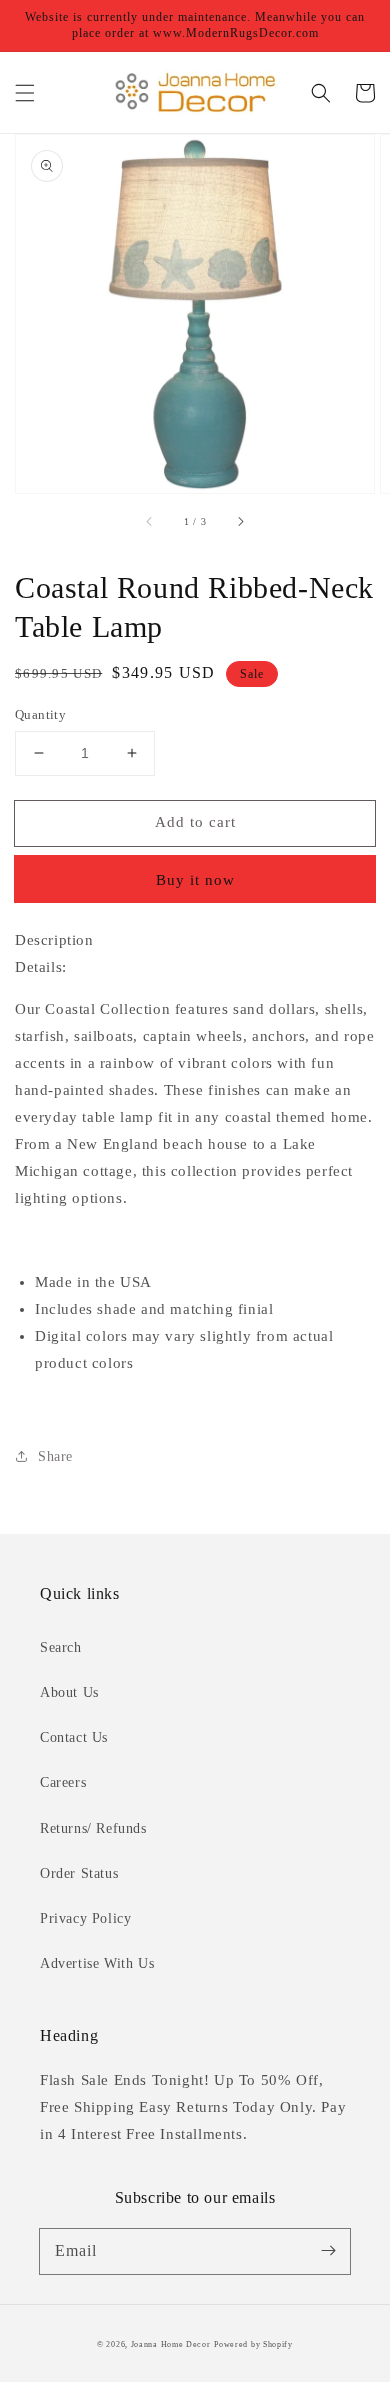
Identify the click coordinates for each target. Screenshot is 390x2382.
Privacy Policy (85, 1918)
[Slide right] (240, 521)
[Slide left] (150, 521)
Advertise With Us (97, 1963)
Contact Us (74, 1737)
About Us (69, 1692)
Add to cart (195, 822)
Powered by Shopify (253, 2344)
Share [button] (55, 1456)
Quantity (40, 714)
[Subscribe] (328, 2251)
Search (61, 1647)
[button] (25, 93)
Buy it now (195, 880)
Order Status (79, 1873)
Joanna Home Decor (171, 2344)
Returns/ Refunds (93, 1828)
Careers (63, 1782)
